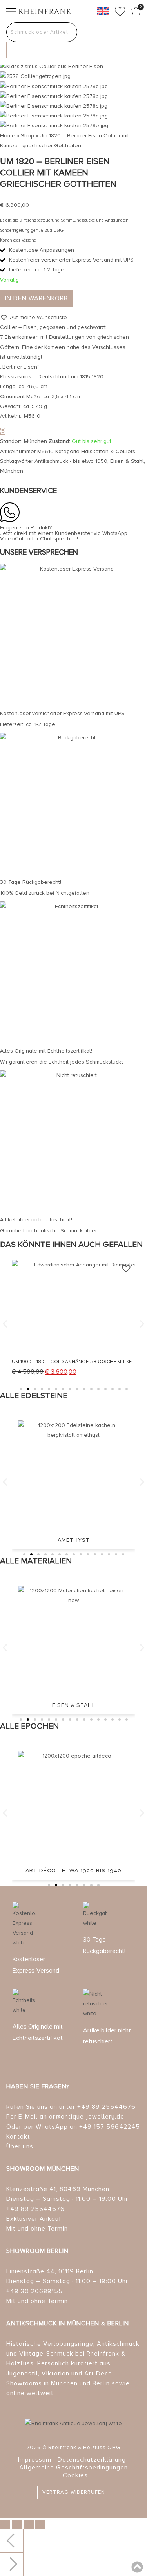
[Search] (11, 50)
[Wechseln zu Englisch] (103, 11)
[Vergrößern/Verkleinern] (5, 2525)
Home (8, 136)
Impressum (35, 2460)
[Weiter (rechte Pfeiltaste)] (12, 2564)
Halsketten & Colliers (108, 451)
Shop (27, 136)
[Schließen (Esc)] (40, 2525)
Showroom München (43, 2169)
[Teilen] (29, 2525)
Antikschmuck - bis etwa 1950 (71, 461)
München (12, 471)
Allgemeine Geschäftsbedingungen (73, 2468)
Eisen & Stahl (127, 461)
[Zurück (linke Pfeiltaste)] (12, 2541)
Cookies (75, 2475)
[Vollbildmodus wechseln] (17, 2525)
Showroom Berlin (37, 2251)
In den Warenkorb (36, 298)
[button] (34, 317)
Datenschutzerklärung (92, 2460)
